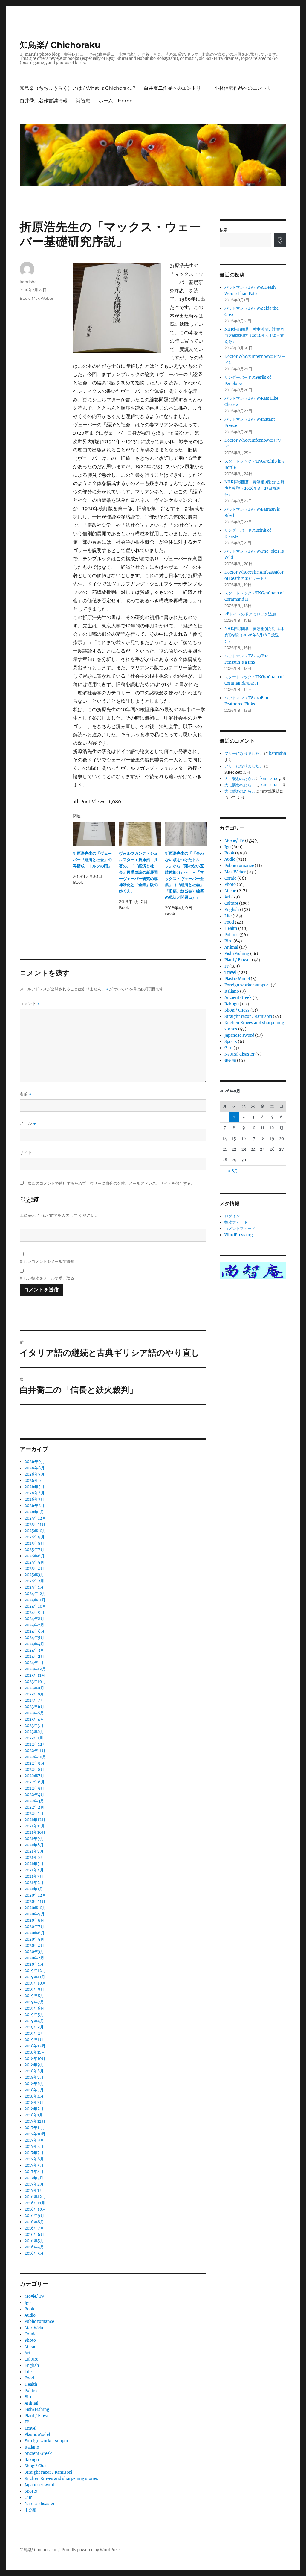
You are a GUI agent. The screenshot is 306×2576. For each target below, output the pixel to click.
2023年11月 (35, 1675)
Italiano (32, 2447)
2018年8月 (34, 2071)
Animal (31, 2403)
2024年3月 (34, 1650)
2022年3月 (34, 1801)
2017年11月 (35, 2128)
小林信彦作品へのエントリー (245, 88)
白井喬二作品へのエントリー (175, 88)
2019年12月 (35, 1971)
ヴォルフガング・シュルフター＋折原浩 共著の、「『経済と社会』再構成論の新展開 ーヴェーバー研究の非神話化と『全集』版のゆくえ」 (140, 872)
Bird (29, 2397)
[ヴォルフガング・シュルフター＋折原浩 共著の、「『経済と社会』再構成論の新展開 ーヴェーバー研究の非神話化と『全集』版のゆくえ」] (140, 834)
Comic (30, 2334)
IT (27, 2422)
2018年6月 (34, 2084)
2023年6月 (34, 1707)
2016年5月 (34, 2241)
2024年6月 (35, 1631)
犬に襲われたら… (240, 779)
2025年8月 (34, 1543)
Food (29, 2378)
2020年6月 (35, 1933)
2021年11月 (35, 1826)
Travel (30, 2428)
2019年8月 (34, 1996)
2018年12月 (35, 2046)
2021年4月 (34, 1870)
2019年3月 (34, 2027)
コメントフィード (240, 1229)
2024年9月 (35, 1612)
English (32, 2366)
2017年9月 (34, 2140)
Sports (31, 2491)
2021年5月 (34, 1864)
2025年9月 (35, 1537)
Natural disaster (40, 2504)
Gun (29, 2497)
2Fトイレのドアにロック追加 (250, 614)
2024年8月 (34, 1619)
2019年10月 (35, 1983)
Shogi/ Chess (37, 2466)
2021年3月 (34, 1876)
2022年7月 (34, 1776)
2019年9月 (34, 1989)
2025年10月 (35, 1531)
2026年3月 (34, 1499)
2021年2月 (34, 1883)
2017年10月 (35, 2134)
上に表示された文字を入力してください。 (59, 1215)
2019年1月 (34, 2040)
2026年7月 (35, 1474)
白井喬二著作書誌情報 (44, 101)
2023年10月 (35, 1682)
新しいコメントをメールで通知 (47, 1261)
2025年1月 (34, 1587)
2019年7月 (34, 2002)
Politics (32, 2391)
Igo (28, 2303)
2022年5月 (34, 1788)
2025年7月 (34, 1550)
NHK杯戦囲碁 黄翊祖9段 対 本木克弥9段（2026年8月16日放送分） (254, 635)
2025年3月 (34, 1575)
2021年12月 (35, 1820)
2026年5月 (35, 1487)
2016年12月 (35, 2197)
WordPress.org (239, 1235)
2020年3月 (34, 1952)
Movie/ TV (34, 2296)
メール (28, 1123)
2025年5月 (34, 1562)
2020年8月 (34, 1920)
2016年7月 (34, 2228)
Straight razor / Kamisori (48, 2472)
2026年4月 (35, 1493)
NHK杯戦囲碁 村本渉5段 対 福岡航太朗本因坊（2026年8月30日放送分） (254, 336)
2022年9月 (35, 1763)
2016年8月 (34, 2222)
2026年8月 (35, 1468)
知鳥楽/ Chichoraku (60, 45)
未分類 (30, 2510)
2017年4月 (34, 2172)
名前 (26, 1094)
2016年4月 (34, 2247)
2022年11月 (35, 1751)
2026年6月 (35, 1481)
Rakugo (32, 2460)
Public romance (39, 2322)
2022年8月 (34, 1770)
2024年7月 (34, 1625)
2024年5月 (34, 1638)
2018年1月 (34, 2115)
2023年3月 (34, 1726)
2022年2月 (34, 1807)
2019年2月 (34, 2033)
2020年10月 (35, 1908)
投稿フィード (236, 1222)
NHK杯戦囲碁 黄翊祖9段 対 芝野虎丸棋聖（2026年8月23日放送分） (254, 488)
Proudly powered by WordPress (91, 2550)
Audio (30, 2315)
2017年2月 (34, 2184)
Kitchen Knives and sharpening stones (61, 2479)
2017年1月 (34, 2190)
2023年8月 (34, 1694)
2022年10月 (35, 1757)
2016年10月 (35, 2209)
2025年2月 (34, 1581)
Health (31, 2384)
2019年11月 (35, 1977)
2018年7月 (34, 2077)
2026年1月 (34, 1512)
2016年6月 (34, 2234)
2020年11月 (35, 1901)
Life (28, 2372)
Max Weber (43, 298)
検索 (224, 230)
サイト (26, 1152)
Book (25, 298)
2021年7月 (34, 1851)
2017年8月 (34, 2147)
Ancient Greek (38, 2453)
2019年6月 (34, 2008)
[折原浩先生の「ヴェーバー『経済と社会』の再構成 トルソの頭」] (94, 834)
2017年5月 (34, 2165)
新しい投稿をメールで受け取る (47, 1278)
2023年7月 (34, 1700)
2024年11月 (35, 1600)
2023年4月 (34, 1719)
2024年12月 (35, 1594)
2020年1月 (34, 1964)
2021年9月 (34, 1839)
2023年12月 (35, 1669)
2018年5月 (34, 2090)
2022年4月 (34, 1795)
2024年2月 (34, 1656)
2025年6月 (35, 1556)
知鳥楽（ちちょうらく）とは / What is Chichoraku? (78, 88)
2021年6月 (34, 1858)
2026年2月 (35, 1506)
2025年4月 (34, 1568)
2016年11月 (35, 2203)
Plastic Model (37, 2435)
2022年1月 (34, 1814)
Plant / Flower (38, 2416)
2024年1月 (34, 1663)
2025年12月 (35, 1518)
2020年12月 (35, 1895)
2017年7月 (34, 2153)
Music (30, 2347)
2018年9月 (34, 2065)
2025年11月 (35, 1525)
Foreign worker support (47, 2441)
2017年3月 (34, 2178)
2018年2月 (34, 2109)
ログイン (232, 1216)
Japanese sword (39, 2485)
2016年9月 (34, 2216)
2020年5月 (34, 1939)
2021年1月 (34, 1889)
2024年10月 (35, 1606)
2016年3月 (34, 2253)
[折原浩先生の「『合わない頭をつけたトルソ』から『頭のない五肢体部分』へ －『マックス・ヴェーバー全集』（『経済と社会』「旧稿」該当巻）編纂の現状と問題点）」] (186, 834)
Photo (30, 2340)
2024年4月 (34, 1644)
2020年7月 (34, 1927)
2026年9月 (35, 1462)
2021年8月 (34, 1845)
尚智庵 (83, 101)
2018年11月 (35, 2052)
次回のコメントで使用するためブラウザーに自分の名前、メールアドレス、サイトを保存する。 (111, 1183)
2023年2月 (34, 1732)
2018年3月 (34, 2103)
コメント (30, 1004)
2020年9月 (35, 1914)
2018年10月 (35, 2059)
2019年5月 (34, 2015)
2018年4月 (34, 2096)
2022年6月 (35, 1782)
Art (27, 2353)
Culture (31, 2359)
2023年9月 (34, 1688)
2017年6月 (34, 2159)
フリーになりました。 (244, 754)
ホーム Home (116, 101)
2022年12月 (35, 1744)
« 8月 (233, 1171)
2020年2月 (34, 1958)
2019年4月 (34, 2021)
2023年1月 (34, 1738)
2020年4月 (34, 1945)
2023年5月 (34, 1713)
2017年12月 (35, 2121)
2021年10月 (35, 1832)
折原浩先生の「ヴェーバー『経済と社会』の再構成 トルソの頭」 (92, 860)
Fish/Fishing (37, 2410)
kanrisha (28, 282)
